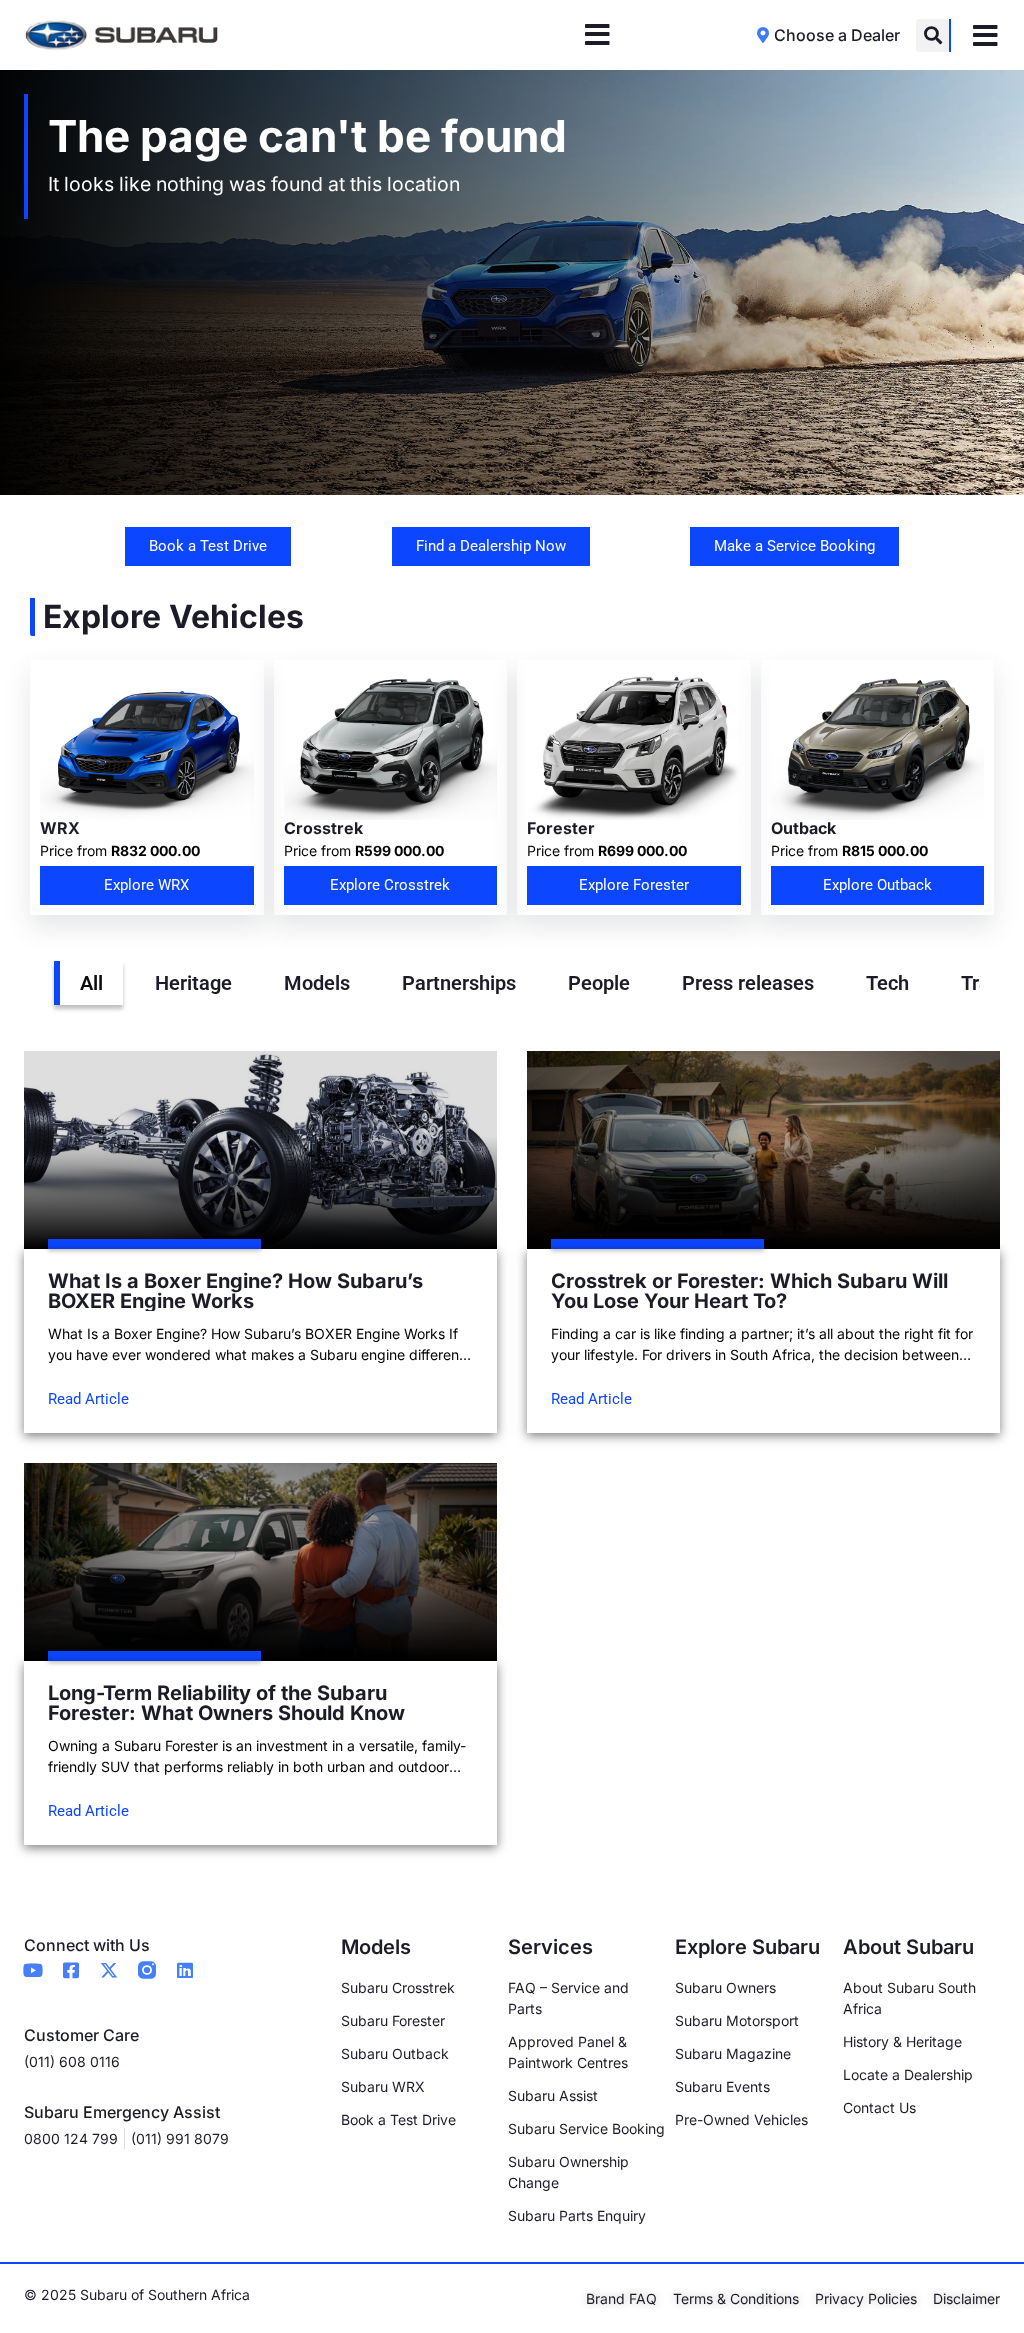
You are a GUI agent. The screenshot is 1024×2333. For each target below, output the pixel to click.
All (91, 983)
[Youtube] (33, 1970)
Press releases (748, 983)
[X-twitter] (109, 1970)
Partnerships (459, 983)
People (599, 983)
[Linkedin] (185, 1970)
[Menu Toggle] (597, 35)
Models (317, 983)
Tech (887, 983)
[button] (932, 35)
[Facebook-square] (71, 1970)
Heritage (193, 983)
